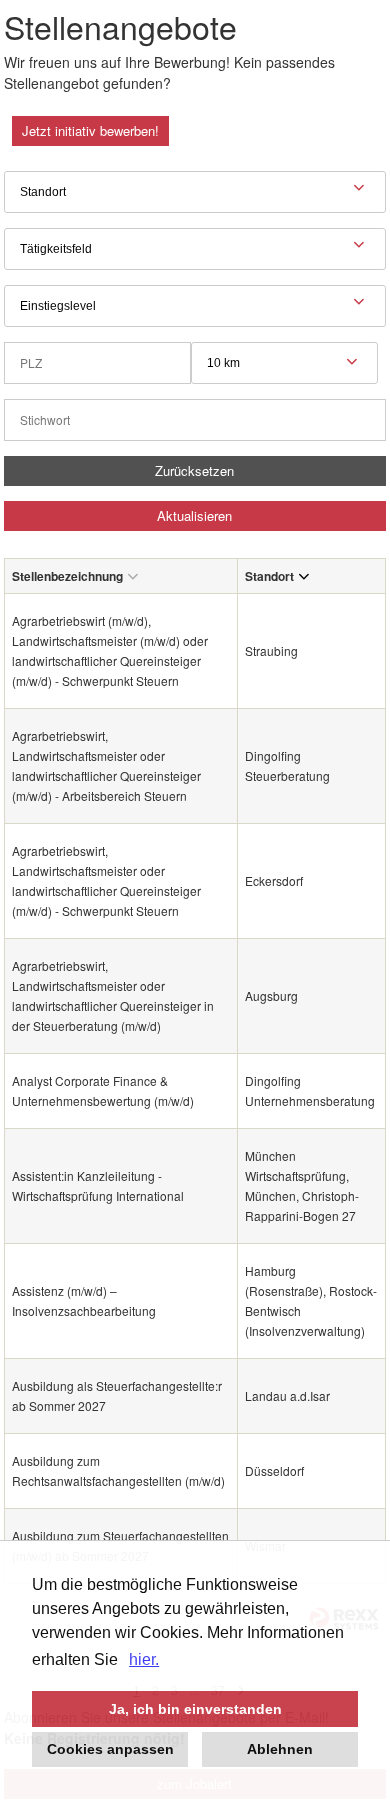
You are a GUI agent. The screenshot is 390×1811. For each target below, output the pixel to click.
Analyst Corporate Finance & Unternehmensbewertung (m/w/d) (103, 1090)
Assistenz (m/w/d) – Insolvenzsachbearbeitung (84, 1300)
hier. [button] (144, 1659)
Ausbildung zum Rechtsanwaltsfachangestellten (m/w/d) (118, 1470)
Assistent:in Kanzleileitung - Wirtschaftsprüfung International (98, 1185)
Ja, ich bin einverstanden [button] (195, 1709)
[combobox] (284, 363)
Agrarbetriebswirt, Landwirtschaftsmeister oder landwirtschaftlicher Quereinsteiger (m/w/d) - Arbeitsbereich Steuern (106, 765)
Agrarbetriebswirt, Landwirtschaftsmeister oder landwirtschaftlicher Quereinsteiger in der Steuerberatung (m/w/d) (113, 995)
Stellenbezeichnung (67, 576)
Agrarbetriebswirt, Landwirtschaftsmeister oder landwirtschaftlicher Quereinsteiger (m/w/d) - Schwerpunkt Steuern (106, 880)
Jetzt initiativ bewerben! (90, 130)
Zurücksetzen (194, 470)
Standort (269, 576)
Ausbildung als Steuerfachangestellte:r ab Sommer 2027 (117, 1395)
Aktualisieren (194, 515)
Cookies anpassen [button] (110, 1749)
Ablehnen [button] (280, 1749)
